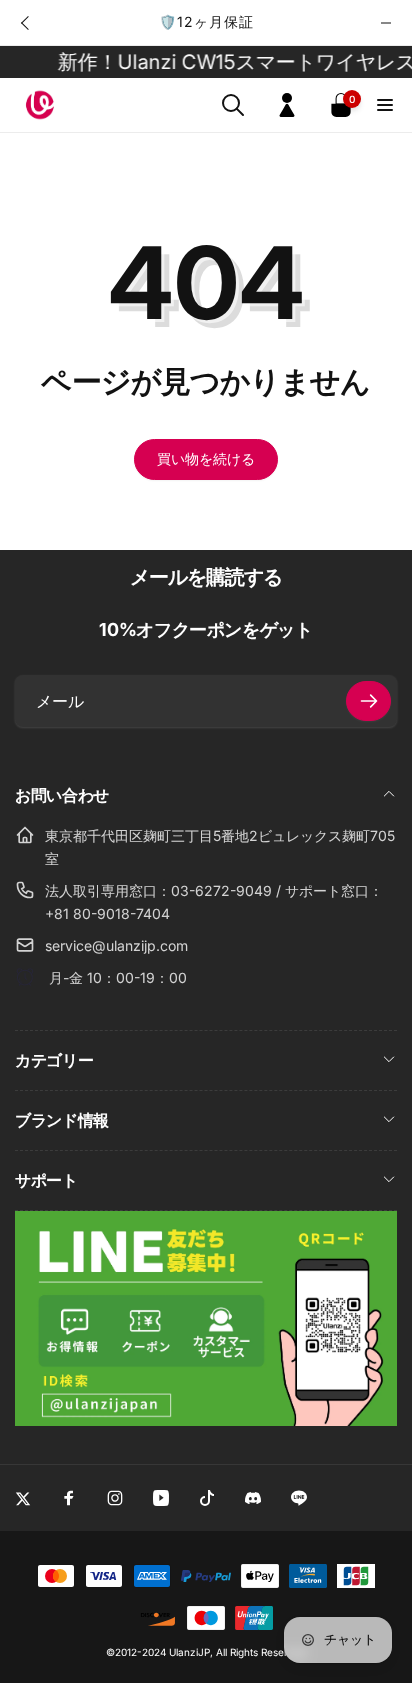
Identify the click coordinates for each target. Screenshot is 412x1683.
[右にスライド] (386, 23)
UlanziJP (189, 1652)
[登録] (368, 701)
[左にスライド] (26, 23)
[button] (233, 105)
